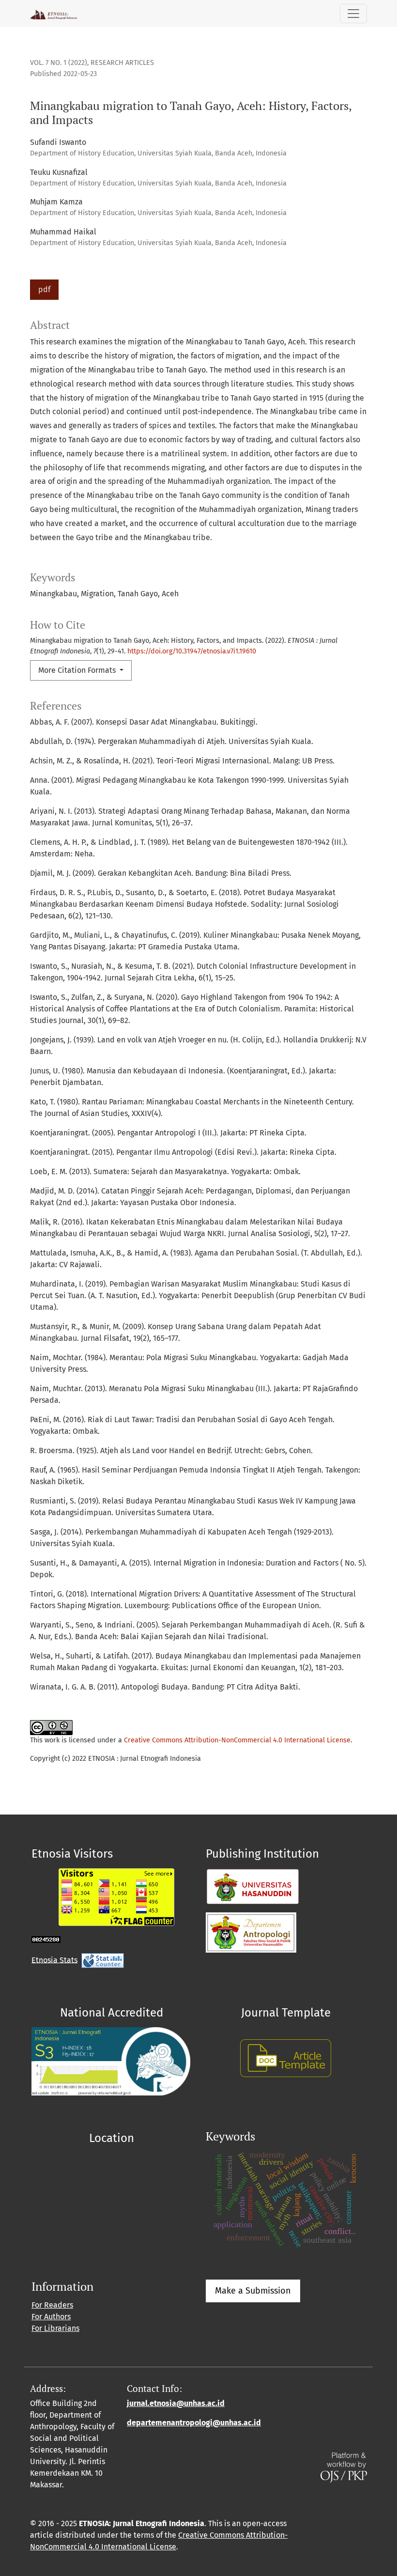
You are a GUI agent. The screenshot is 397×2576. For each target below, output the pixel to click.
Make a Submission (253, 2291)
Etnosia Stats (54, 1960)
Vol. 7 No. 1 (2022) (59, 63)
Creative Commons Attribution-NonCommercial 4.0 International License (237, 1740)
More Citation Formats (78, 670)
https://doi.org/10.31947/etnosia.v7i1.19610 (192, 651)
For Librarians (55, 2328)
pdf (44, 289)
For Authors (51, 2317)
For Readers (52, 2305)
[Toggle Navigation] (353, 14)
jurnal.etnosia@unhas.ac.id (176, 2403)
